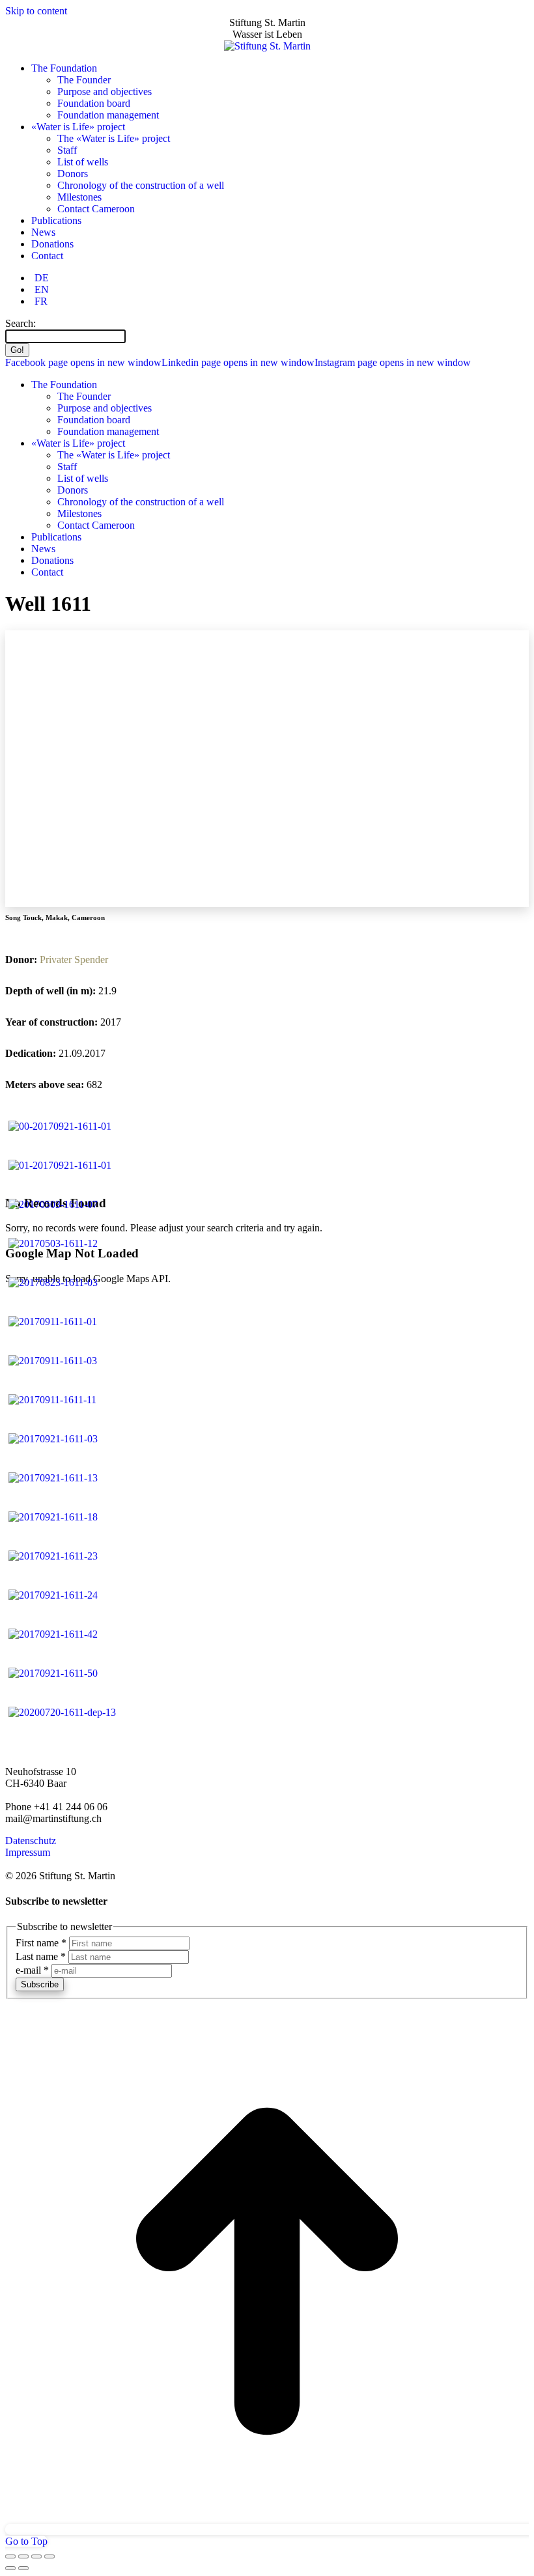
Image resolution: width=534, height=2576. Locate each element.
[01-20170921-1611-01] (60, 1165)
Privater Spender (74, 959)
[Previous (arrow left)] (10, 2568)
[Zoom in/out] (49, 2556)
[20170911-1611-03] (53, 1361)
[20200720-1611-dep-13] (62, 1712)
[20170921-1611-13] (53, 1478)
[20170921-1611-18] (53, 1517)
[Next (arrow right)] (23, 2568)
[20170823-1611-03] (53, 1282)
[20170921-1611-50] (53, 1673)
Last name (41, 1956)
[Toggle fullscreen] (36, 2556)
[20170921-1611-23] (53, 1556)
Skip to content (36, 11)
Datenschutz (31, 1841)
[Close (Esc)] (10, 2556)
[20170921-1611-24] (53, 1595)
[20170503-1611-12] (53, 1243)
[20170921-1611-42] (53, 1634)
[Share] (23, 2556)
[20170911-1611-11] (52, 1400)
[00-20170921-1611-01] (60, 1126)
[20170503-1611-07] (53, 1204)
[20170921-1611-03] (53, 1439)
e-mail (32, 1970)
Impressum (28, 1852)
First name (41, 1943)
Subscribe (40, 1984)
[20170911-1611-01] (53, 1322)
